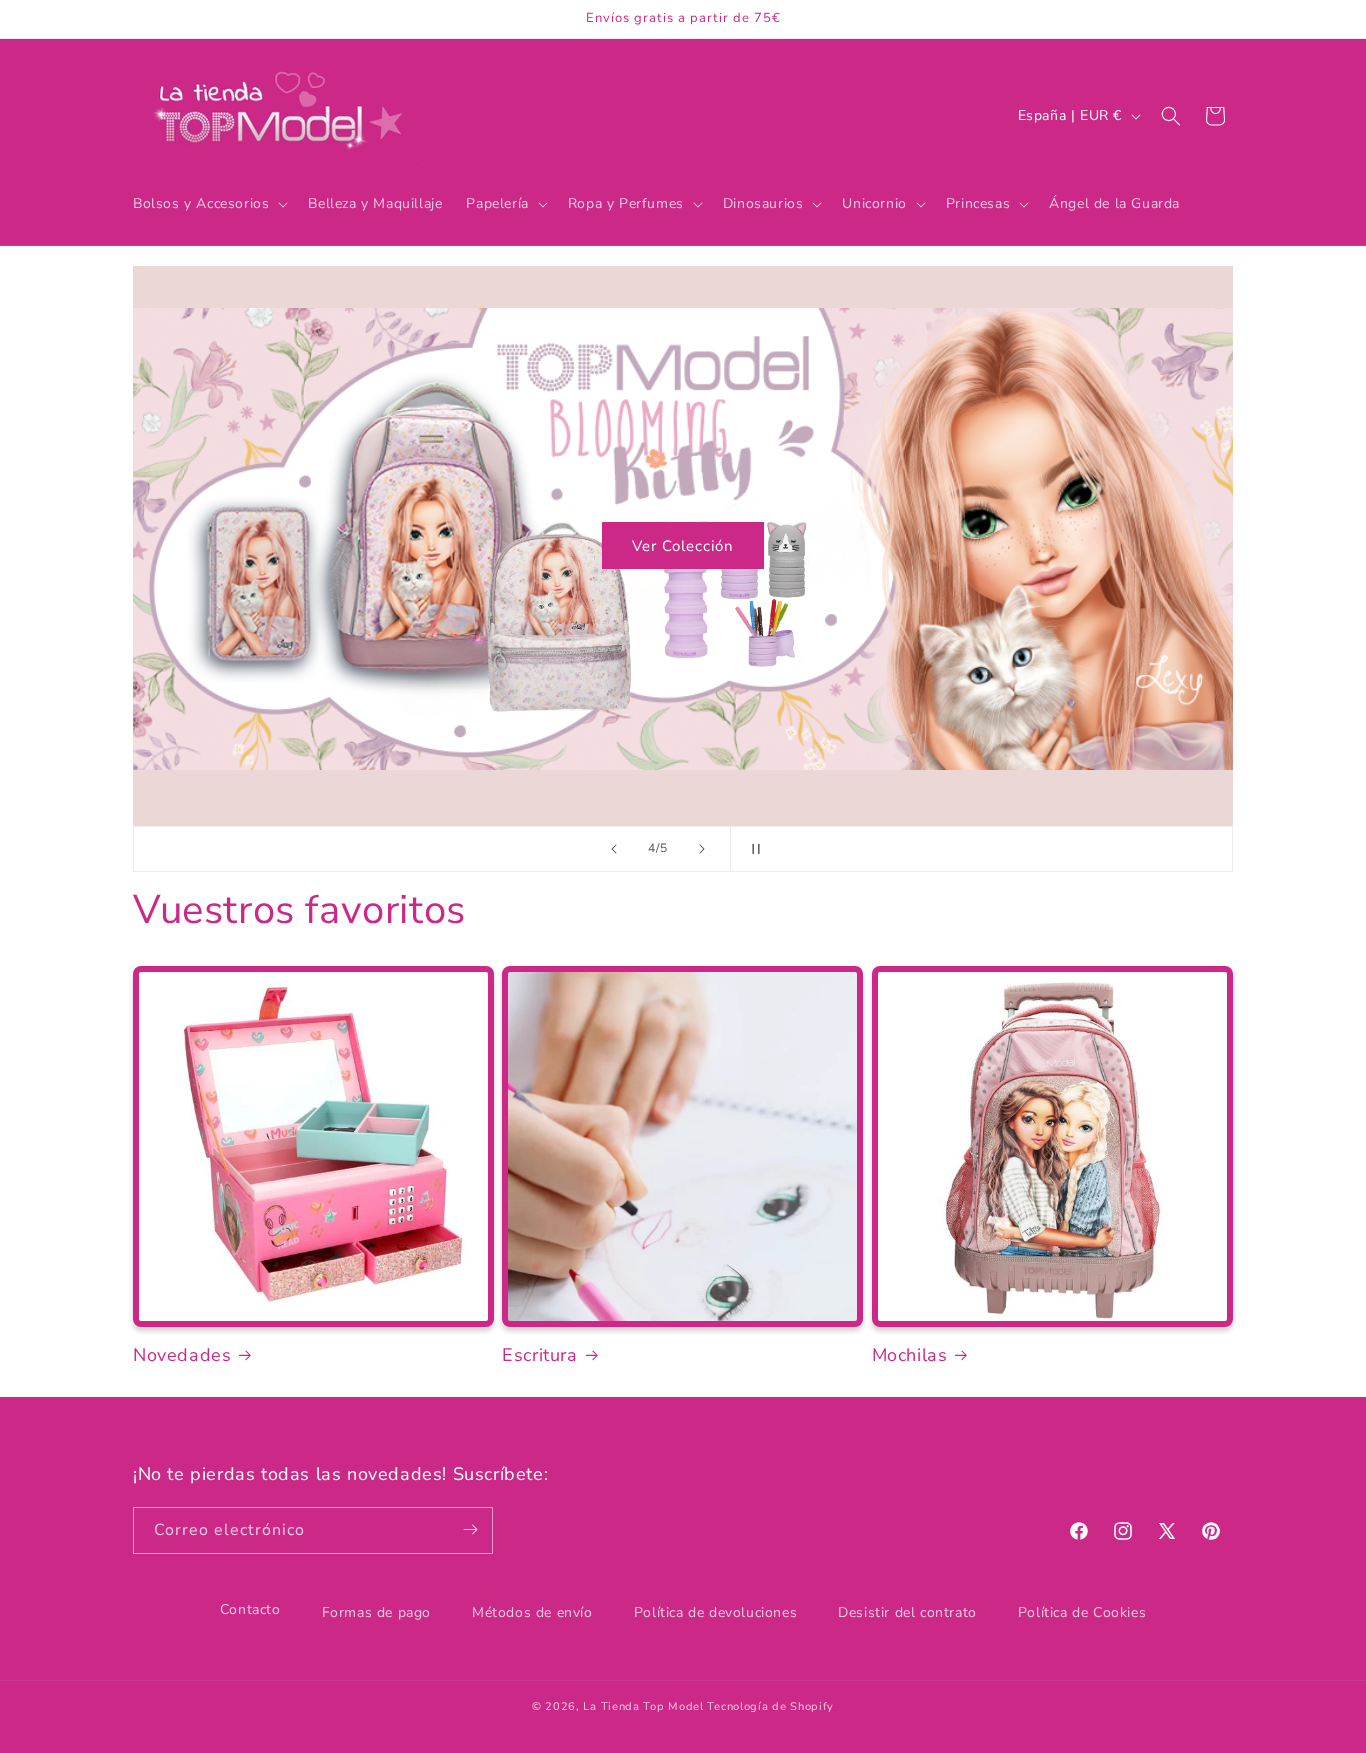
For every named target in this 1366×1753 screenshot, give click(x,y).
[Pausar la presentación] (752, 849)
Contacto (250, 1609)
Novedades (182, 1355)
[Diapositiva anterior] (614, 849)
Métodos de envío (532, 1612)
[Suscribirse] (470, 1529)
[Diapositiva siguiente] (702, 849)
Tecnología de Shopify (770, 1706)
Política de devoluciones (715, 1612)
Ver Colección (683, 546)
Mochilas (910, 1355)
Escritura (539, 1355)
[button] (208, 204)
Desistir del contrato (907, 1612)
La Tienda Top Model (643, 1706)
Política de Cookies (1082, 1612)
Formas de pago (376, 1612)
